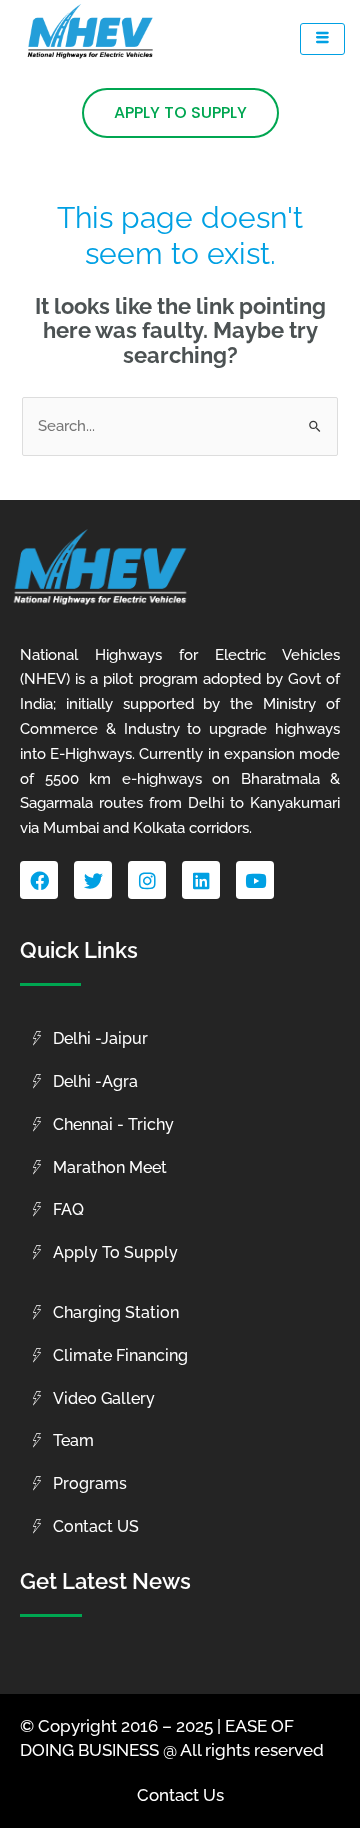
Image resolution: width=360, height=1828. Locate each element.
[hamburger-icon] (322, 39)
